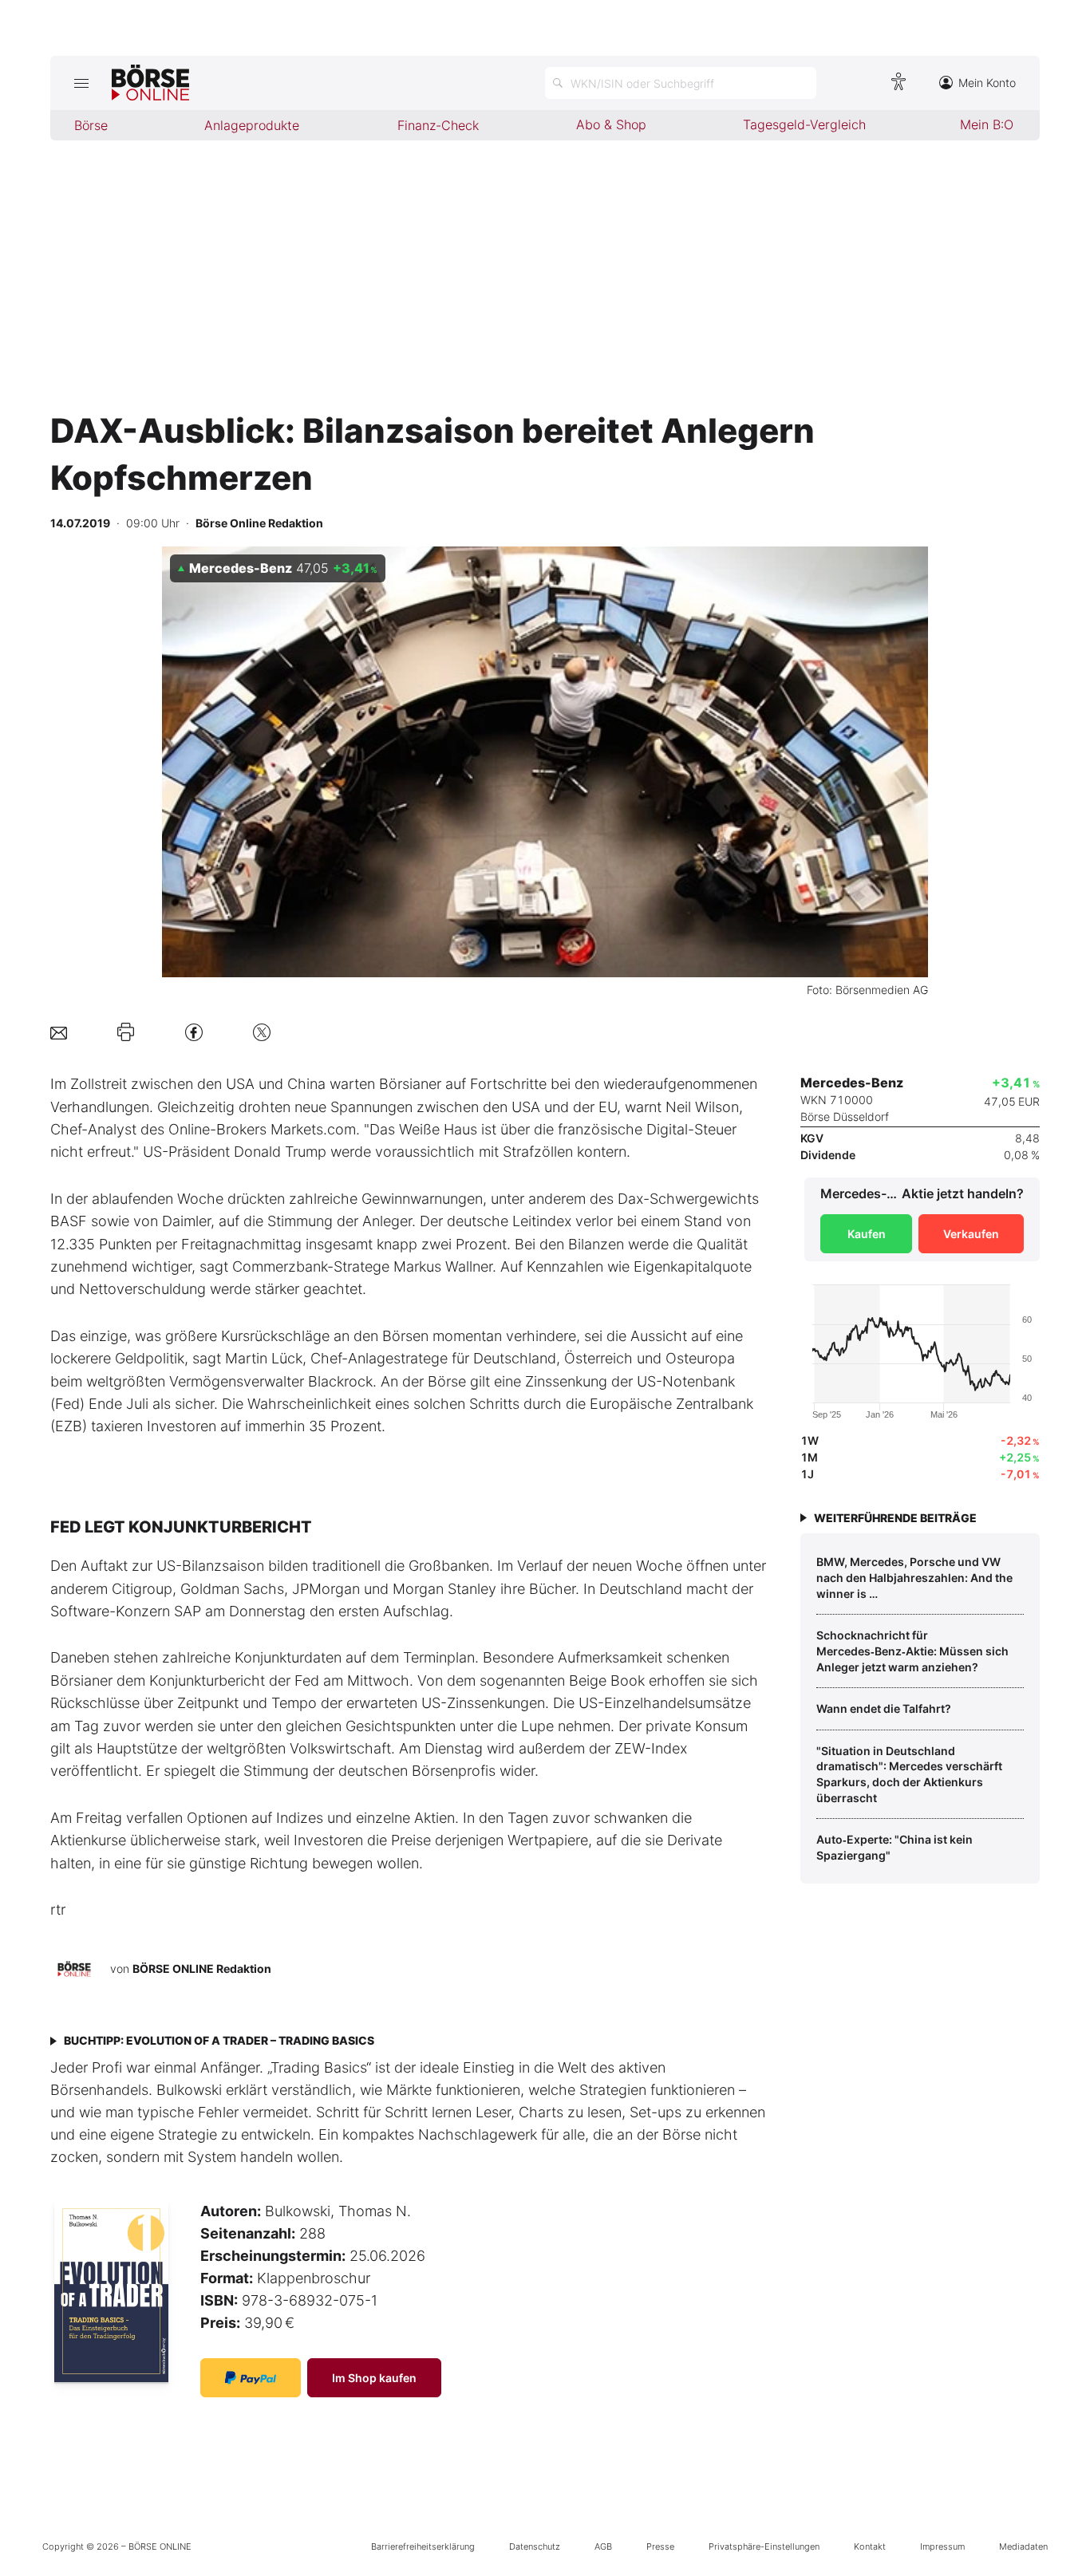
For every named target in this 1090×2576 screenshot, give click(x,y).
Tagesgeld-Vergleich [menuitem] (804, 124)
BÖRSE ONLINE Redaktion (202, 1968)
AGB (603, 2546)
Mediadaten (1023, 2546)
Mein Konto (987, 83)
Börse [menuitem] (91, 125)
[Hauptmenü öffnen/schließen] (81, 83)
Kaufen (867, 1234)
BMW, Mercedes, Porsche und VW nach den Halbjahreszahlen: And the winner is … (914, 1577)
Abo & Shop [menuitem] (611, 124)
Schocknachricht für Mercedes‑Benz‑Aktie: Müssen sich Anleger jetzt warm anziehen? (912, 1651)
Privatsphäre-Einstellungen (764, 2546)
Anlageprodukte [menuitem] (252, 125)
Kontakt (870, 2546)
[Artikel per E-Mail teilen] (59, 1032)
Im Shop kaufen (374, 2378)
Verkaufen (971, 1234)
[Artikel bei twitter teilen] (262, 1032)
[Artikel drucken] (126, 1032)
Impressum (942, 2546)
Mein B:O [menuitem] (987, 124)
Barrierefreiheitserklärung (423, 2546)
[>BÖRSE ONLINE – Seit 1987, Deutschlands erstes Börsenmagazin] (150, 83)
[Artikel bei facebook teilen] (194, 1032)
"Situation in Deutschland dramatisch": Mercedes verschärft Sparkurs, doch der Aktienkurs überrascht (909, 1774)
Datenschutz (535, 2546)
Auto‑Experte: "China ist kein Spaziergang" (895, 1847)
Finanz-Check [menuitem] (438, 125)
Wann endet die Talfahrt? (884, 1708)
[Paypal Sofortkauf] (251, 2378)
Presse (660, 2546)
